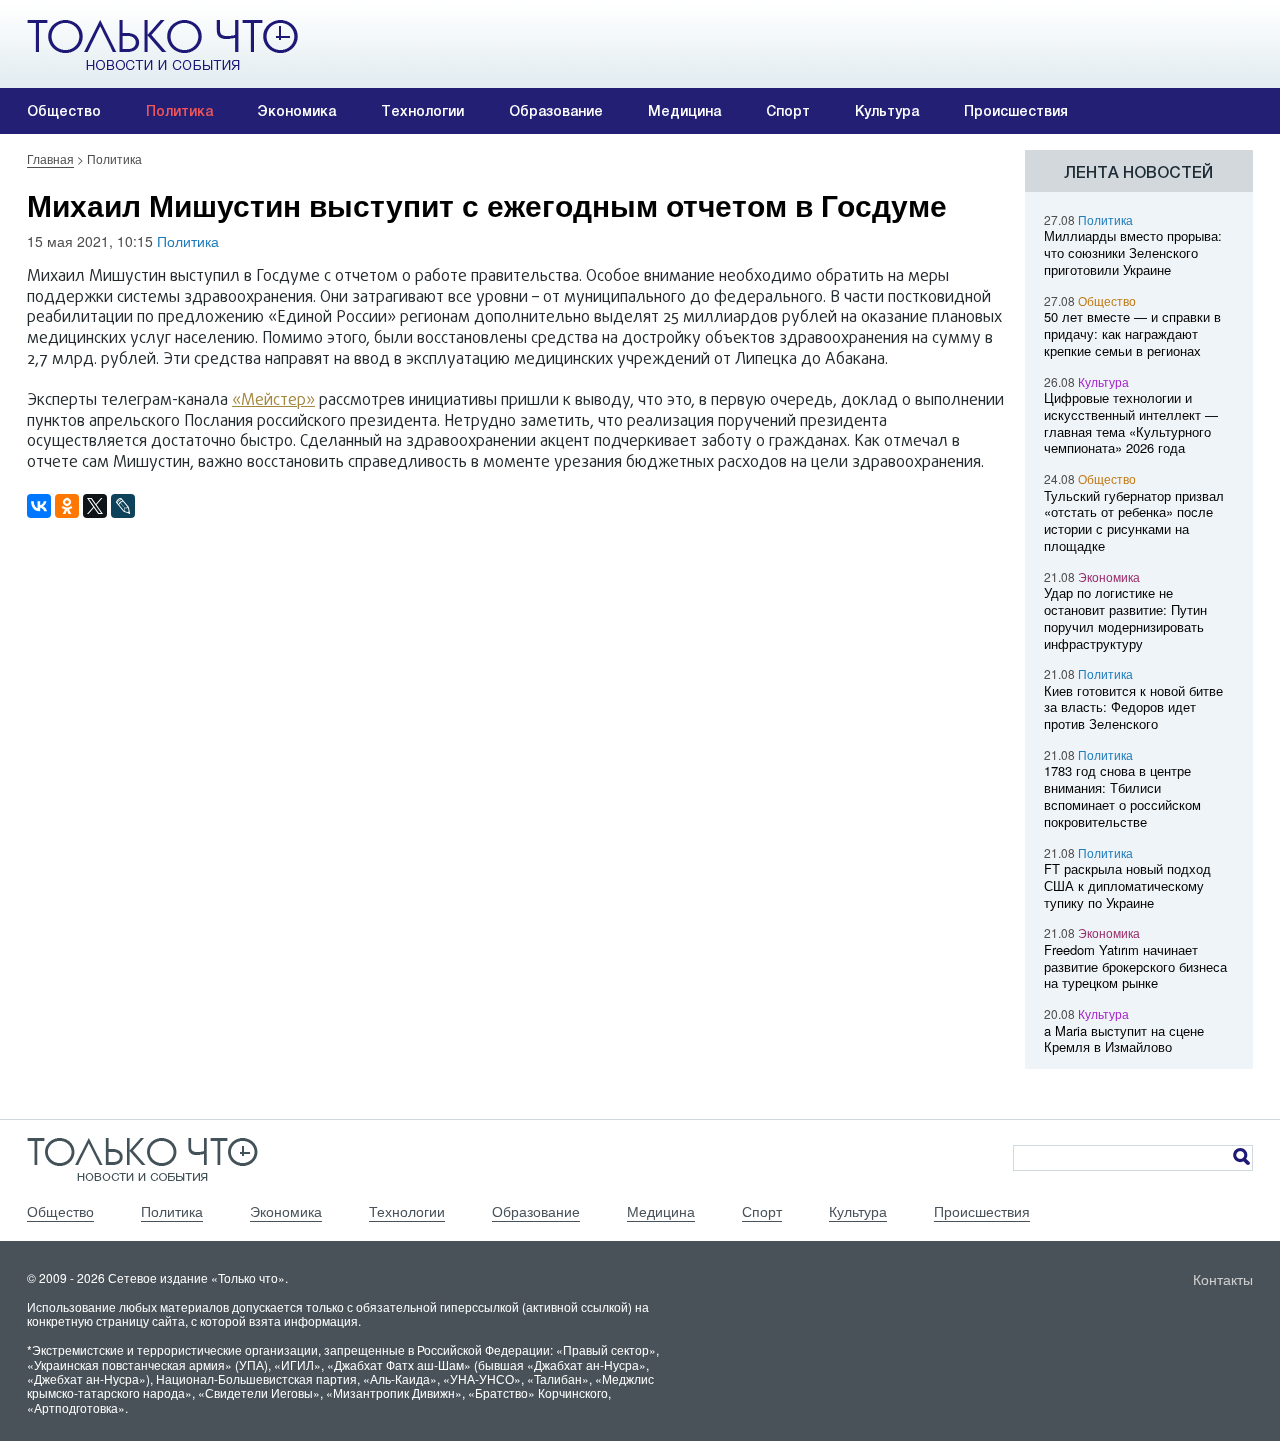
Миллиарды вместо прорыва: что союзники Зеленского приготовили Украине (1133, 252)
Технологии (422, 111)
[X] (95, 506)
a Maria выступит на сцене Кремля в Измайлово (1124, 1039)
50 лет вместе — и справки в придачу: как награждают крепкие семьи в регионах (1132, 333)
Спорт (788, 111)
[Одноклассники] (67, 506)
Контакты (1223, 1279)
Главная (50, 158)
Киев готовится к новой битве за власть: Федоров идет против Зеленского (1133, 707)
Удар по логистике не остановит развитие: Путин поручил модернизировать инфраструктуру (1125, 617)
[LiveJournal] (123, 506)
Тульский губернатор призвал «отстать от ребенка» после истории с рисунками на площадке (1134, 520)
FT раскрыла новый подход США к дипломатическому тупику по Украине (1127, 885)
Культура (887, 111)
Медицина (684, 111)
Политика (179, 111)
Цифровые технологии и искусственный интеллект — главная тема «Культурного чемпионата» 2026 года (1131, 422)
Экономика (297, 111)
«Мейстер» (273, 401)
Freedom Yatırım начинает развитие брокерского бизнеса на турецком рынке (1135, 966)
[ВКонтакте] (39, 506)
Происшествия (1016, 111)
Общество (64, 111)
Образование (556, 111)
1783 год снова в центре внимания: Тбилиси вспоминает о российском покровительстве (1122, 795)
